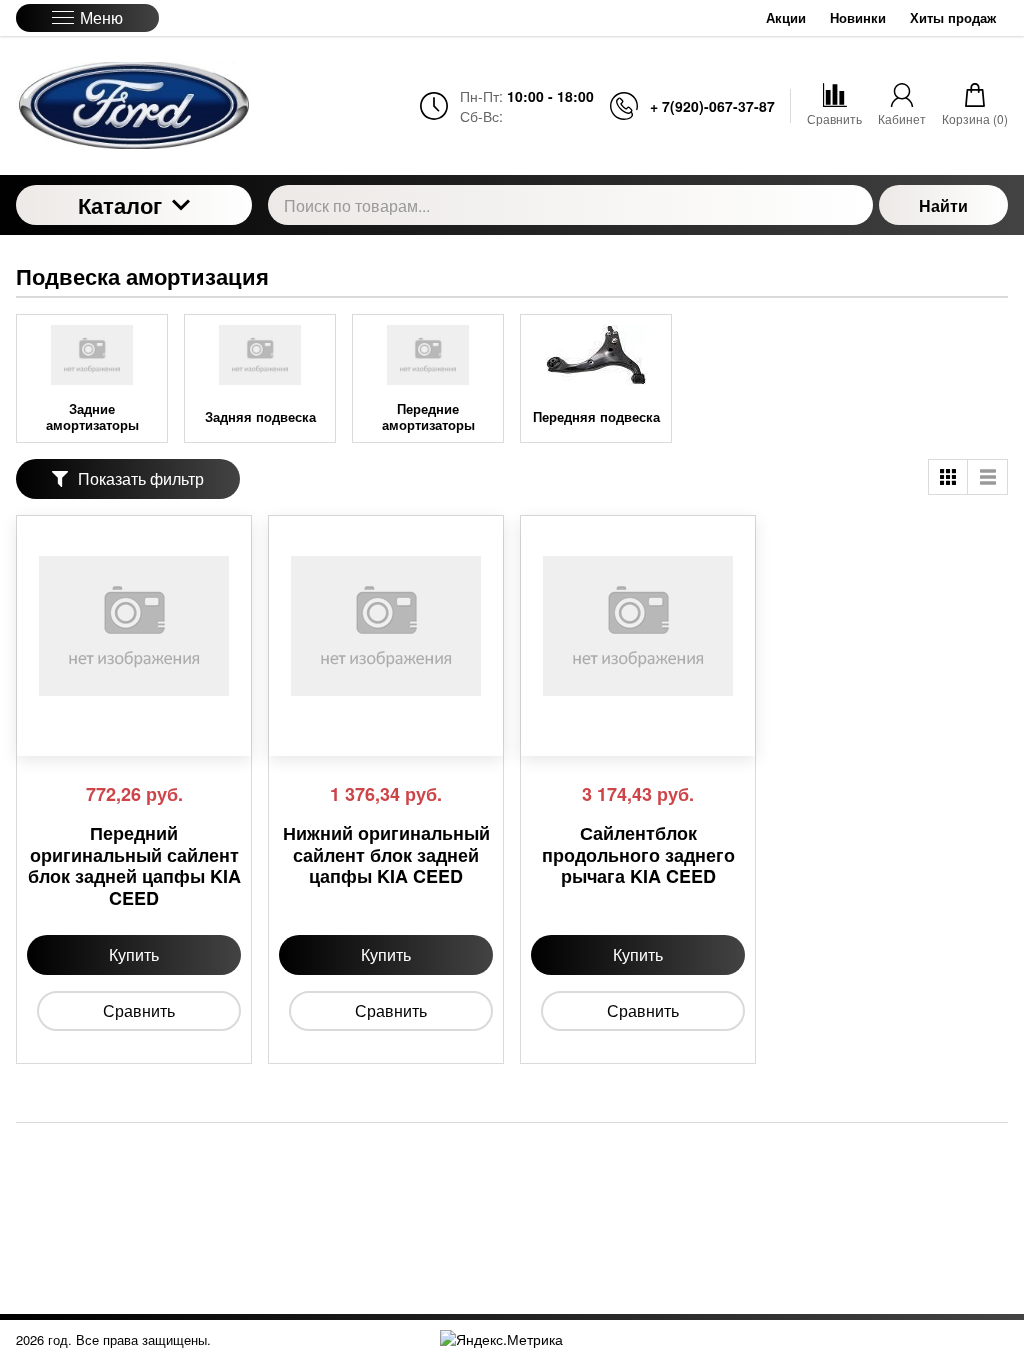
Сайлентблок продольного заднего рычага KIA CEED (638, 855)
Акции (786, 17)
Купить (134, 954)
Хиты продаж (953, 17)
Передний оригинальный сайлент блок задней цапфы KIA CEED (134, 866)
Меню (101, 17)
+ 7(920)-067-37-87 (712, 106)
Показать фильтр (141, 478)
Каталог (120, 205)
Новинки (858, 17)
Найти (943, 205)
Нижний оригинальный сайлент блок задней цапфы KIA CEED (386, 855)
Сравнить (139, 1010)
